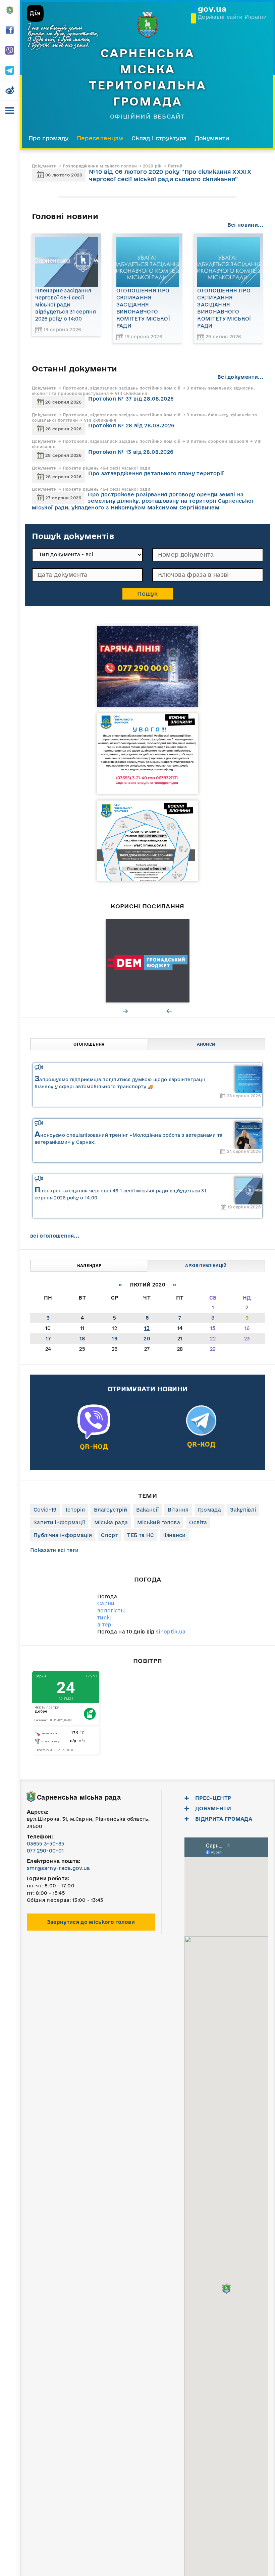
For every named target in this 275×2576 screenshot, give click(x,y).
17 (48, 1339)
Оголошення (89, 1044)
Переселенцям (100, 138)
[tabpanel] (148, 961)
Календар (89, 1266)
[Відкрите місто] (148, 961)
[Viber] (94, 1435)
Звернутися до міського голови (91, 1922)
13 (147, 1328)
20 (147, 1339)
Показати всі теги (54, 1550)
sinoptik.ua (171, 1632)
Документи (212, 138)
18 (82, 1339)
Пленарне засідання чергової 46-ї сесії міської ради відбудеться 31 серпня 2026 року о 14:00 (66, 305)
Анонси (206, 1044)
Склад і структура (159, 138)
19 (115, 1339)
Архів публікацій (206, 1266)
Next (126, 1011)
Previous (169, 1011)
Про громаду (49, 138)
